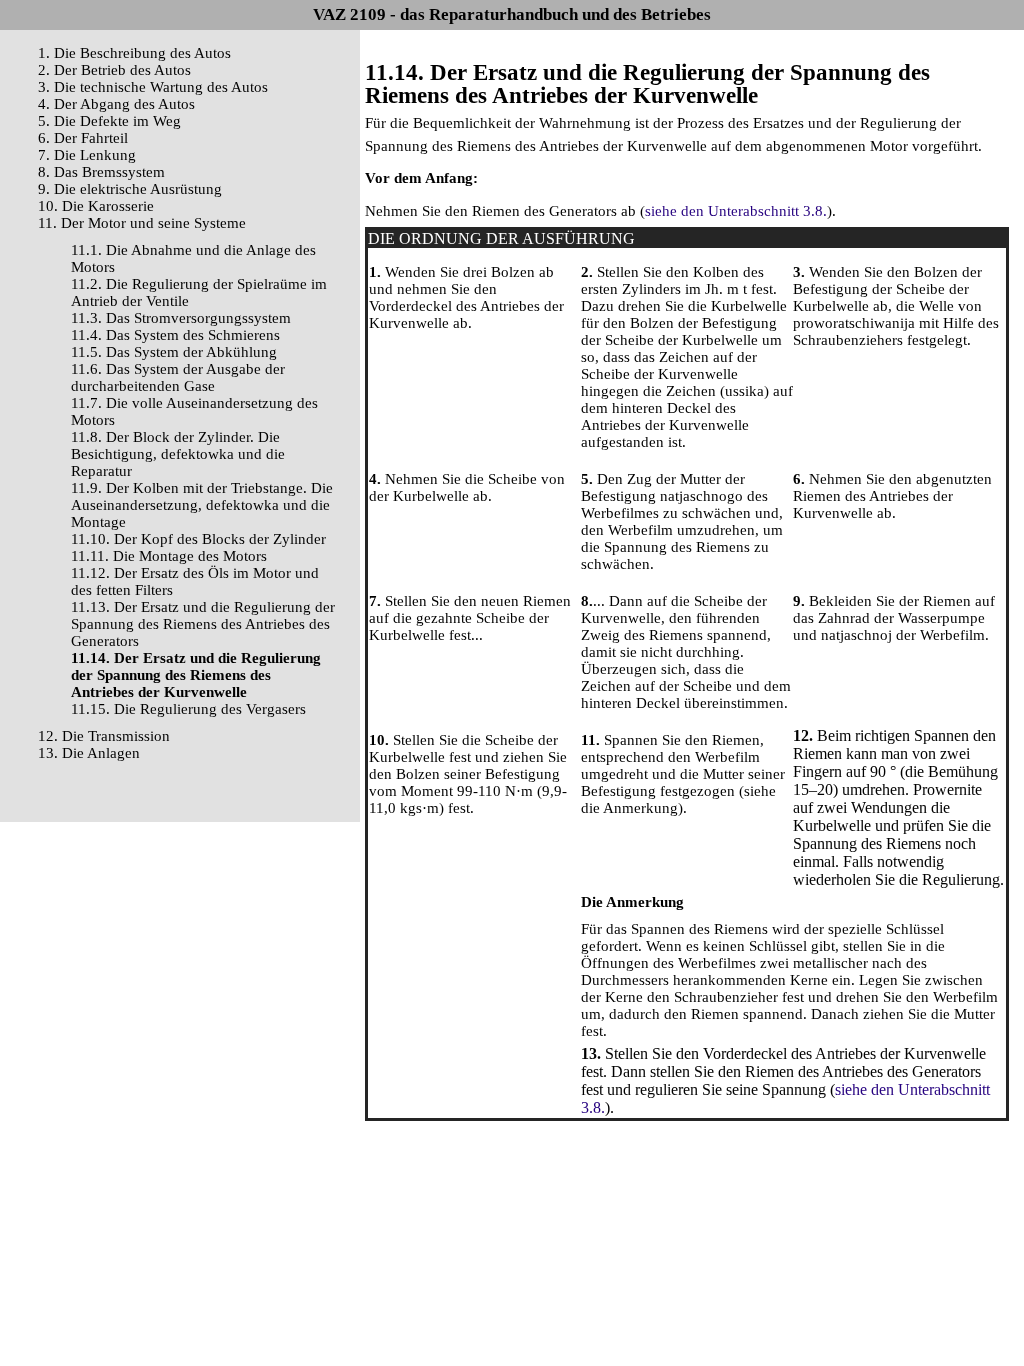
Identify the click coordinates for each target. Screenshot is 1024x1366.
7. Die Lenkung (87, 155)
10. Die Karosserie (96, 206)
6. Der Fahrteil (83, 138)
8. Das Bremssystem (101, 172)
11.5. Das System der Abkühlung (174, 352)
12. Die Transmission (104, 736)
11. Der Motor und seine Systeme (142, 223)
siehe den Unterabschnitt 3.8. (736, 211)
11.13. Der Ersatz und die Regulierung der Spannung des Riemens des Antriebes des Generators (203, 624)
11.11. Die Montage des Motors (169, 556)
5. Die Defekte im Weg (109, 121)
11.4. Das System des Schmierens (175, 335)
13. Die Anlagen (89, 753)
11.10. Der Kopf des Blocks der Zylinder (198, 539)
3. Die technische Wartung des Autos (153, 87)
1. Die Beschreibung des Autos (134, 53)
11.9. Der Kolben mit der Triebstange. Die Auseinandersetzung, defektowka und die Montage (202, 505)
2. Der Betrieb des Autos (114, 70)
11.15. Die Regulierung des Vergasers (188, 709)
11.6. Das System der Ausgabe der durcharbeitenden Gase (178, 377)
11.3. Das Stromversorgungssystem (181, 318)
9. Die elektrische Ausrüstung (130, 189)
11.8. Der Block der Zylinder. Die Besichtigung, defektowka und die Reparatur (178, 454)
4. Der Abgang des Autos (116, 104)
